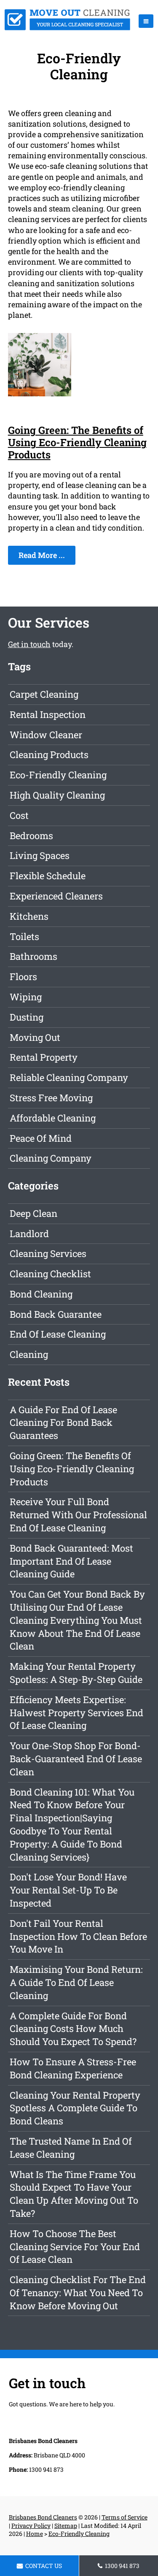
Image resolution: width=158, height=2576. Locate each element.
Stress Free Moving (51, 1098)
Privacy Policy (31, 2526)
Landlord (29, 1234)
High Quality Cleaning (57, 795)
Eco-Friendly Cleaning (58, 775)
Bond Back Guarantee (56, 1314)
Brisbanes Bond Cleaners (43, 2517)
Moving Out (35, 1037)
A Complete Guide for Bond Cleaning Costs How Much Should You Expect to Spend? (73, 2029)
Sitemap (66, 2526)
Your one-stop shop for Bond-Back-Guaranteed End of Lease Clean (76, 1759)
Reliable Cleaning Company (69, 1077)
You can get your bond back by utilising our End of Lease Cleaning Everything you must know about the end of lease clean (77, 1620)
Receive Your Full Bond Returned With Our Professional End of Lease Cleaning (78, 1515)
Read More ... (42, 555)
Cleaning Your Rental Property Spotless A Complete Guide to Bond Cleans (75, 2108)
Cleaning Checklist (50, 1274)
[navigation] (146, 21)
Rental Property (44, 1057)
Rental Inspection (48, 714)
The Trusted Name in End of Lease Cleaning (71, 2148)
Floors (23, 976)
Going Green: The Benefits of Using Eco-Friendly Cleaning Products (77, 442)
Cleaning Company (51, 1158)
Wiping (26, 997)
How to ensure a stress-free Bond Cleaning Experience (73, 2068)
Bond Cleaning (41, 1294)
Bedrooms (31, 836)
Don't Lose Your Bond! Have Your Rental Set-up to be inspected (68, 1890)
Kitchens (29, 916)
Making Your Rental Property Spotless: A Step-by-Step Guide (76, 1673)
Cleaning (29, 1354)
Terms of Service (125, 2517)
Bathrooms (33, 956)
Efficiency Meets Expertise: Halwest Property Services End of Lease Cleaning (76, 1713)
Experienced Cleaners (56, 896)
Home (35, 2534)
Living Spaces (40, 855)
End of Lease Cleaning (58, 1334)
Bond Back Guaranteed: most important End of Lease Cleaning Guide (71, 1561)
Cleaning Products (49, 754)
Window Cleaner (46, 735)
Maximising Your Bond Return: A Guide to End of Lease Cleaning (76, 1982)
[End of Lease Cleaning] (67, 27)
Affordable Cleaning (53, 1118)
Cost (19, 815)
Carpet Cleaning (44, 694)
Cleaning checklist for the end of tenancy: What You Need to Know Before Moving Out (78, 2293)
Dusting (27, 1017)
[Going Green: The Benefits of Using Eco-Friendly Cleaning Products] (40, 393)
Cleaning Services (48, 1253)
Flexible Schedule (48, 876)
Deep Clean (33, 1213)
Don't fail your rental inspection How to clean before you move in (78, 1936)
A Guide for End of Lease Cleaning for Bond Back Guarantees (63, 1423)
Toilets (24, 936)
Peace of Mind (41, 1138)
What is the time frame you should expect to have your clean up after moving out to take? (74, 2194)
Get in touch (29, 644)
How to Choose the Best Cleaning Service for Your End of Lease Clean (75, 2247)
